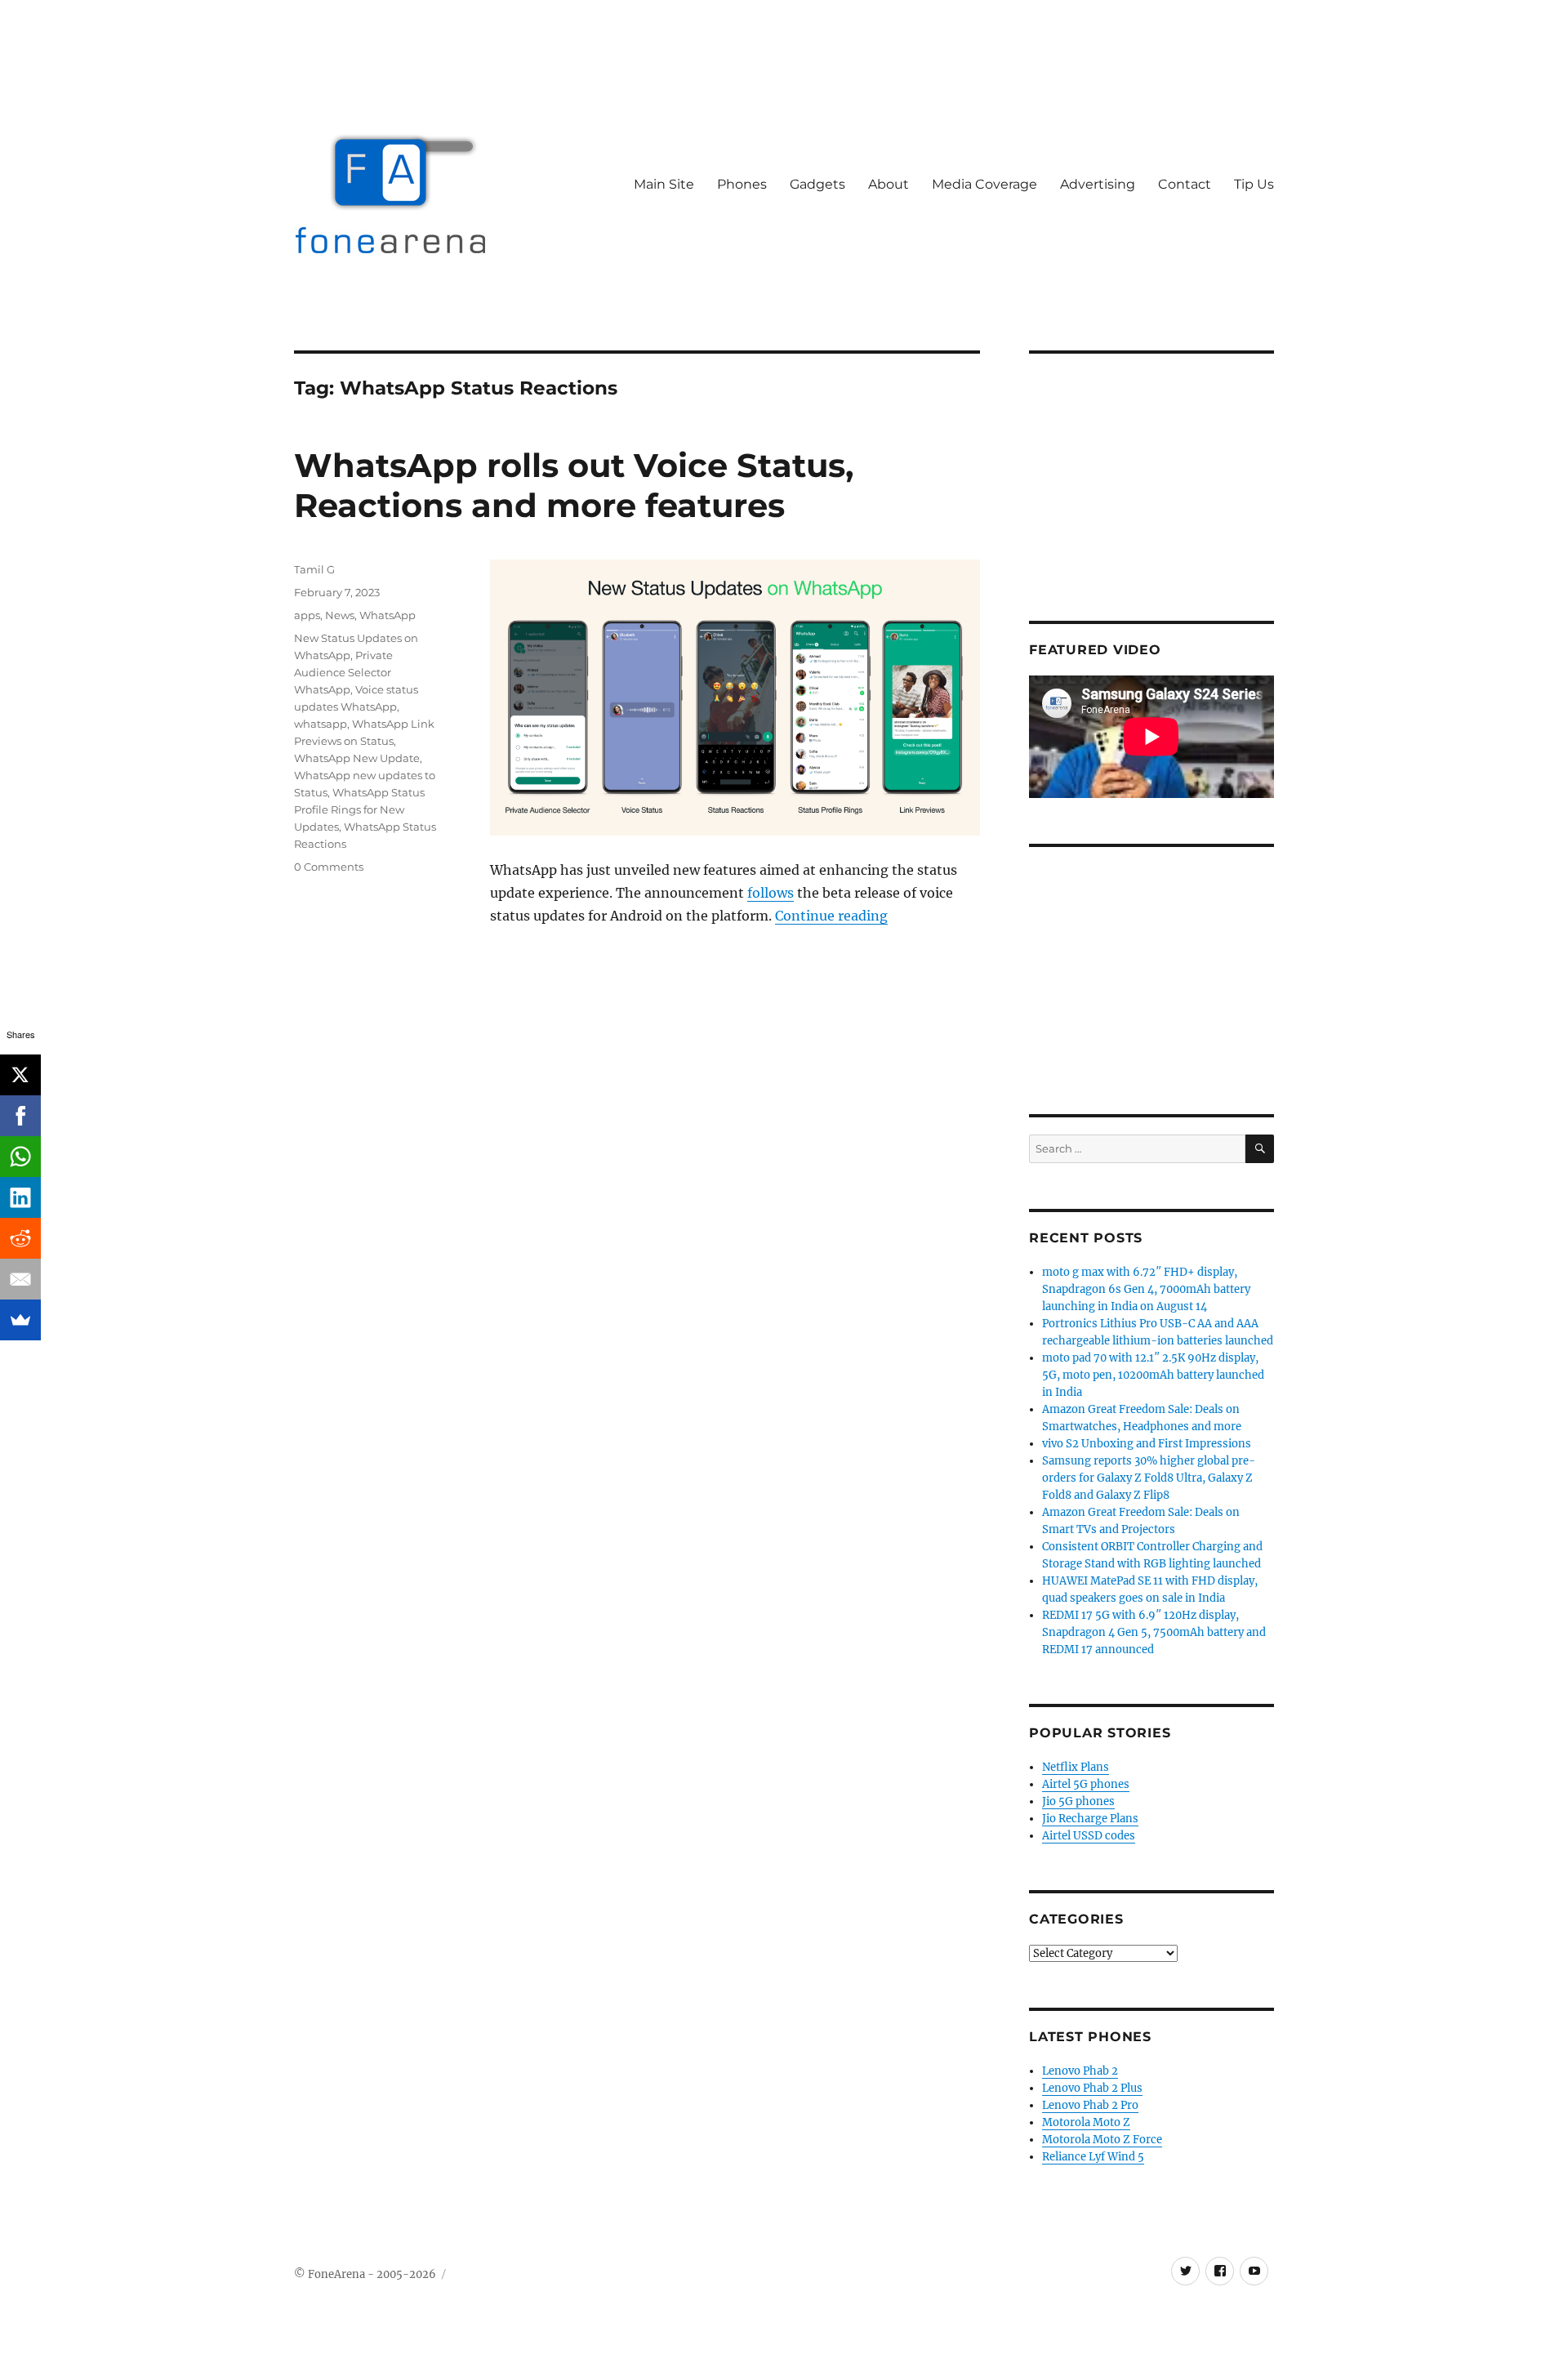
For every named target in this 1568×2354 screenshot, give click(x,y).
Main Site (664, 184)
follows (771, 893)
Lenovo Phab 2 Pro (1090, 2105)
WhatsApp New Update (357, 758)
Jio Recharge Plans (1090, 1819)
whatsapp (321, 724)
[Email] (20, 1279)
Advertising (1098, 184)
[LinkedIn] (20, 1197)
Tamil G (314, 569)
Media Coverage (984, 184)
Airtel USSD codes (1089, 1836)
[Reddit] (20, 1238)
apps (307, 615)
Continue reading (831, 916)
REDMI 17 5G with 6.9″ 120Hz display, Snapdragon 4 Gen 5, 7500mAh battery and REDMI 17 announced (1154, 1632)
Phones (742, 184)
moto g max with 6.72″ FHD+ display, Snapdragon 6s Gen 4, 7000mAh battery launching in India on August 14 (1146, 1289)
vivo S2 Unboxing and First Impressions (1147, 1444)
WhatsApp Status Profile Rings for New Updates (359, 809)
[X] (20, 1075)
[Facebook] (20, 1116)
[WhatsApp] (20, 1157)
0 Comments (329, 867)
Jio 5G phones (1078, 1801)
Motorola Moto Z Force (1102, 2140)
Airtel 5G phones (1086, 1784)
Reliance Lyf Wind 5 (1093, 2157)
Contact (1185, 184)
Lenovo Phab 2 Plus (1092, 2088)
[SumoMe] (20, 1320)
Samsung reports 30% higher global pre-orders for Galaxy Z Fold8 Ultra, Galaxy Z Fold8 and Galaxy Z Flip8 (1149, 1478)
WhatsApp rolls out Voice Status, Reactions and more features (574, 485)
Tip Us (1254, 184)
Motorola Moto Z (1086, 2122)
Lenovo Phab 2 (1080, 2071)
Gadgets (817, 184)
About (889, 184)
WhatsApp (388, 615)
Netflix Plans (1076, 1767)
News (340, 615)
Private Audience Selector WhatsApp (343, 672)
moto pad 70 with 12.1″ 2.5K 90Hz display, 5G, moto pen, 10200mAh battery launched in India (1153, 1375)
